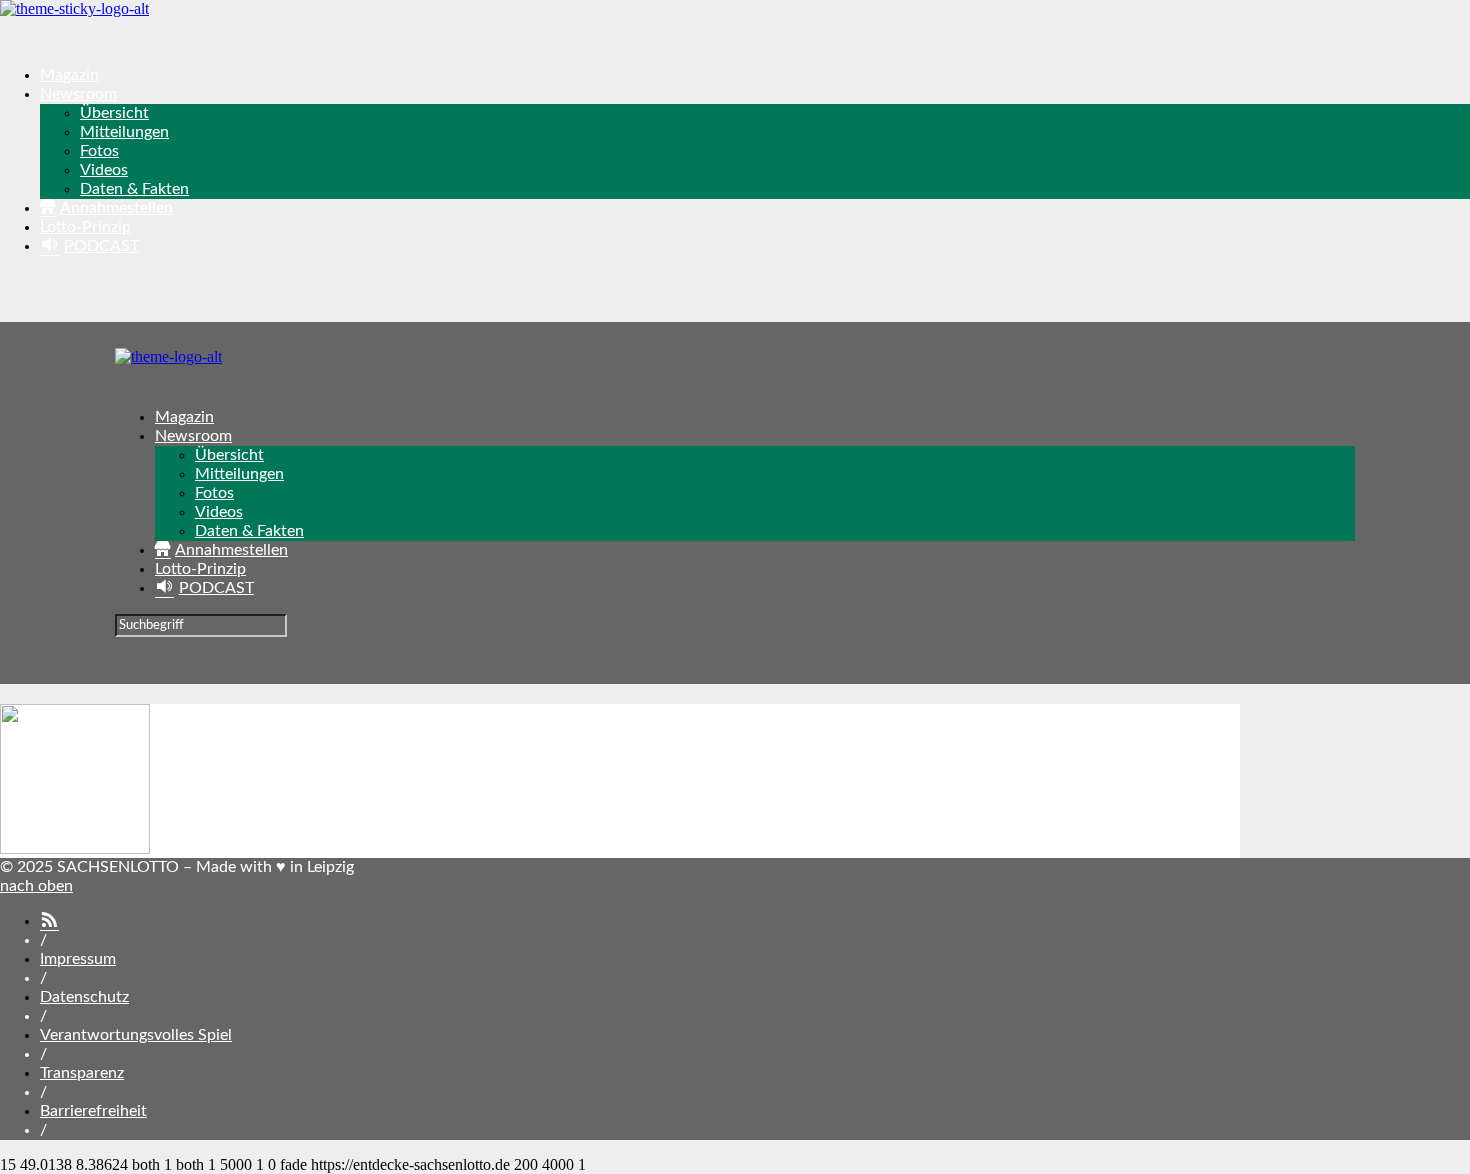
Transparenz (82, 1073)
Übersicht (114, 113)
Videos (104, 170)
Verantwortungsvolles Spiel (136, 1035)
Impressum (78, 959)
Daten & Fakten (134, 189)
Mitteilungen (124, 132)
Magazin (69, 75)
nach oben (36, 886)
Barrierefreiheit (93, 1111)
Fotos (99, 151)
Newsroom (78, 94)
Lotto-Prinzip (85, 227)
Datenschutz (84, 997)
